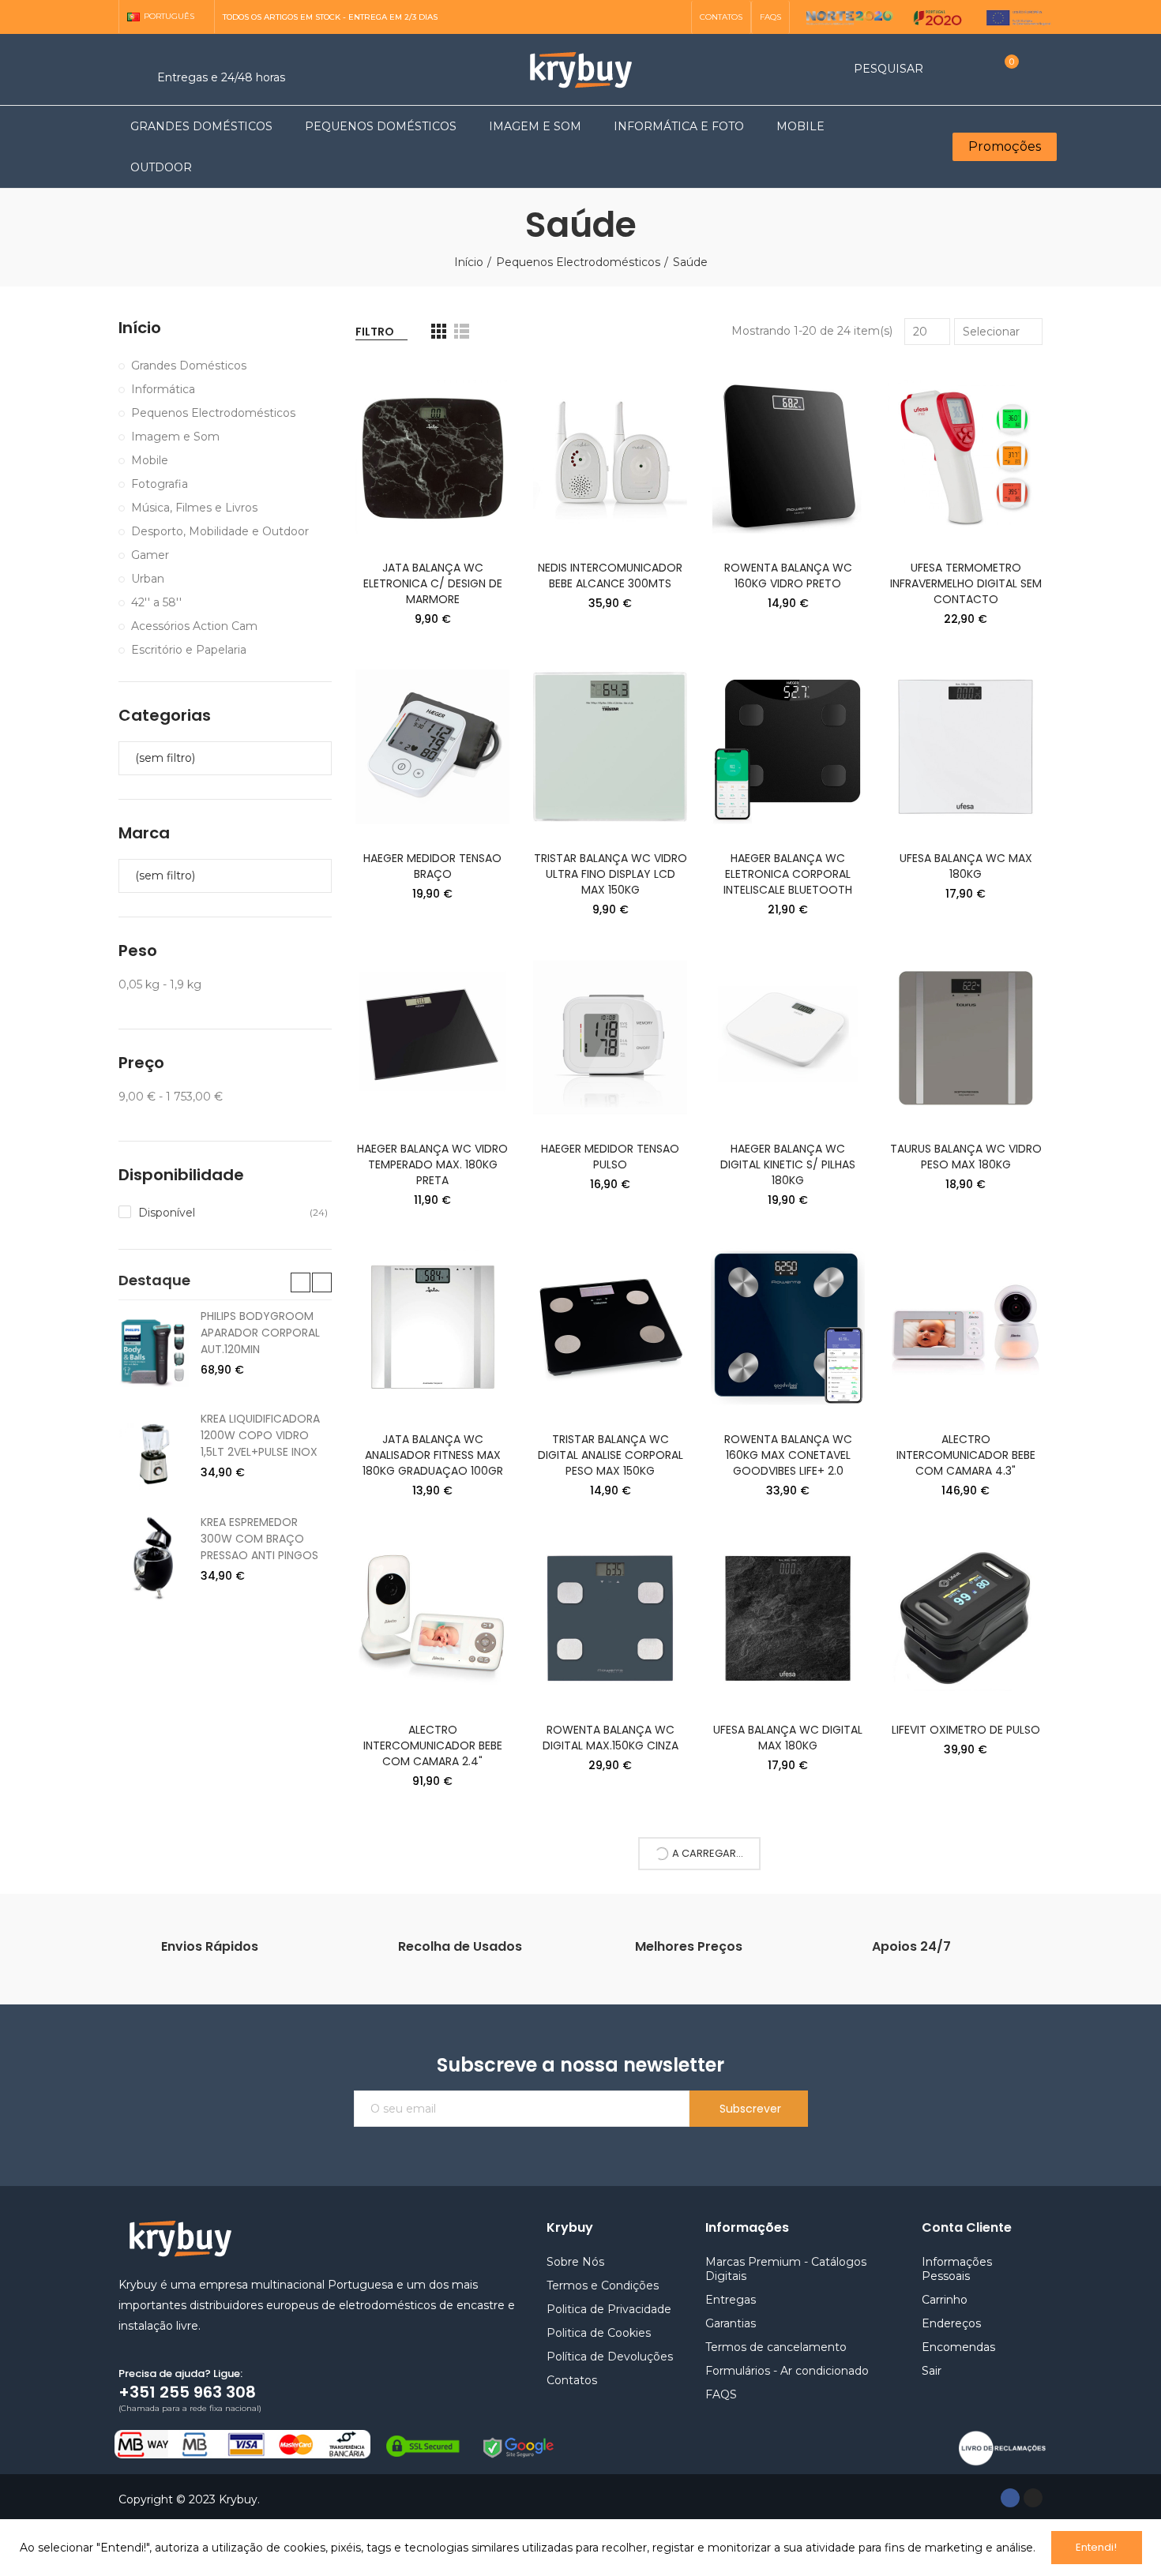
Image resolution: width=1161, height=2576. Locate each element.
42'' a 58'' (156, 602)
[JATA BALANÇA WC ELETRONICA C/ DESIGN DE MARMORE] (432, 456)
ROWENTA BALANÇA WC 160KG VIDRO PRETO (788, 576)
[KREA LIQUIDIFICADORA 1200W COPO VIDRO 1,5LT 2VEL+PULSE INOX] (154, 1454)
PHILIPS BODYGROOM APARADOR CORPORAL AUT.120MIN (260, 1333)
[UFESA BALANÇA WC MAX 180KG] (966, 747)
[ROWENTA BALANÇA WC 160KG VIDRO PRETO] (788, 456)
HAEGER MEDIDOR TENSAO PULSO (610, 1157)
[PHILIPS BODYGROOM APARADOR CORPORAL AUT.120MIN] (154, 1352)
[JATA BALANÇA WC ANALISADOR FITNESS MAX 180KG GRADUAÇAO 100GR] (432, 1328)
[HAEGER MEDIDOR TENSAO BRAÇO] (432, 747)
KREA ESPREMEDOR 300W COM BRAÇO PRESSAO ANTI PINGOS (259, 1539)
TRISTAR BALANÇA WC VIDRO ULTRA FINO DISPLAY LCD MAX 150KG (611, 874)
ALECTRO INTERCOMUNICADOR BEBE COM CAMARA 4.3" (966, 1455)
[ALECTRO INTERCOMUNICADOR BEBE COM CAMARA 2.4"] (432, 1618)
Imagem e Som (175, 437)
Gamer (150, 555)
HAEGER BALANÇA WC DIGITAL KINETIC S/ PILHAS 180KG (788, 1164)
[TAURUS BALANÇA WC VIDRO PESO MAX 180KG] (966, 1037)
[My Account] (1035, 69)
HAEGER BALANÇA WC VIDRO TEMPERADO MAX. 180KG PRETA (432, 1164)
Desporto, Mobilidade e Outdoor (220, 531)
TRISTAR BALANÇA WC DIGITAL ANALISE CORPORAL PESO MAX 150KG (611, 1455)
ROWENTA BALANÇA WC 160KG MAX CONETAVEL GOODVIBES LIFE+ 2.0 (788, 1455)
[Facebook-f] (649, 17)
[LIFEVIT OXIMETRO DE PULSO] (966, 1618)
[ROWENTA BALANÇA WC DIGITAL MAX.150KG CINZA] (610, 1618)
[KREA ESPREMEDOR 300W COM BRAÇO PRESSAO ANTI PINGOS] (154, 1558)
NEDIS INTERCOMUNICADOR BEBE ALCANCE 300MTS (610, 576)
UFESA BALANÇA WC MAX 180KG (966, 866)
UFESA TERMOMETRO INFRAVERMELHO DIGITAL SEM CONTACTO (966, 583)
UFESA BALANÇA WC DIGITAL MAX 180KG (788, 1738)
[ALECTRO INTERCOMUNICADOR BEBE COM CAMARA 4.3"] (966, 1328)
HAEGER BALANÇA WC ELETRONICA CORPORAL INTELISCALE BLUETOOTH (788, 874)
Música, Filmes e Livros (194, 508)
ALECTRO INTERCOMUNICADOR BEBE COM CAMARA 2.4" (433, 1745)
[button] (721, 17)
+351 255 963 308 (187, 2392)
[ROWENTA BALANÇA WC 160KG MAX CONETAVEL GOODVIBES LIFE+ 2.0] (788, 1328)
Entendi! (1096, 2547)
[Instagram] (674, 17)
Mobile (150, 460)
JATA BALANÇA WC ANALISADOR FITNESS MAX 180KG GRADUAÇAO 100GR (433, 1455)
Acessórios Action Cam (194, 626)
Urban (148, 579)
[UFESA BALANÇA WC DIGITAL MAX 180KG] (788, 1618)
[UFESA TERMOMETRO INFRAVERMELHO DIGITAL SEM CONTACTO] (966, 456)
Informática (163, 389)
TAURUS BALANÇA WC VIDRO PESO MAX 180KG (966, 1157)
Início (140, 328)
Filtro (375, 332)
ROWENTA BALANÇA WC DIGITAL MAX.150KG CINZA (611, 1738)
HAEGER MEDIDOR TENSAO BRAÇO (432, 866)
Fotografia (160, 484)
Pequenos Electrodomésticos (213, 413)
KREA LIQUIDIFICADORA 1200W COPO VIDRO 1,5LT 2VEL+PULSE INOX (260, 1435)
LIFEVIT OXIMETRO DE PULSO (966, 1730)
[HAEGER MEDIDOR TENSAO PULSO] (610, 1037)
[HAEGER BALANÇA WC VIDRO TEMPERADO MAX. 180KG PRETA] (432, 1037)
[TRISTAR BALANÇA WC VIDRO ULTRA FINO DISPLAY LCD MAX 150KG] (610, 747)
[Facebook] (1010, 2498)
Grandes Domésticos (189, 366)
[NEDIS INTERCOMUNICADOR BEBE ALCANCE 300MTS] (610, 456)
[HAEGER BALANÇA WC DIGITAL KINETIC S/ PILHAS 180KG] (788, 1037)
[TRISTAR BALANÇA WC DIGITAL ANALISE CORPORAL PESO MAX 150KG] (610, 1328)
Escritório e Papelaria (189, 650)
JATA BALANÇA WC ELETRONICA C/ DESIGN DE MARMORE (433, 583)
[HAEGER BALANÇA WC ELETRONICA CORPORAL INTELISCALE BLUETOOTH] (788, 747)
